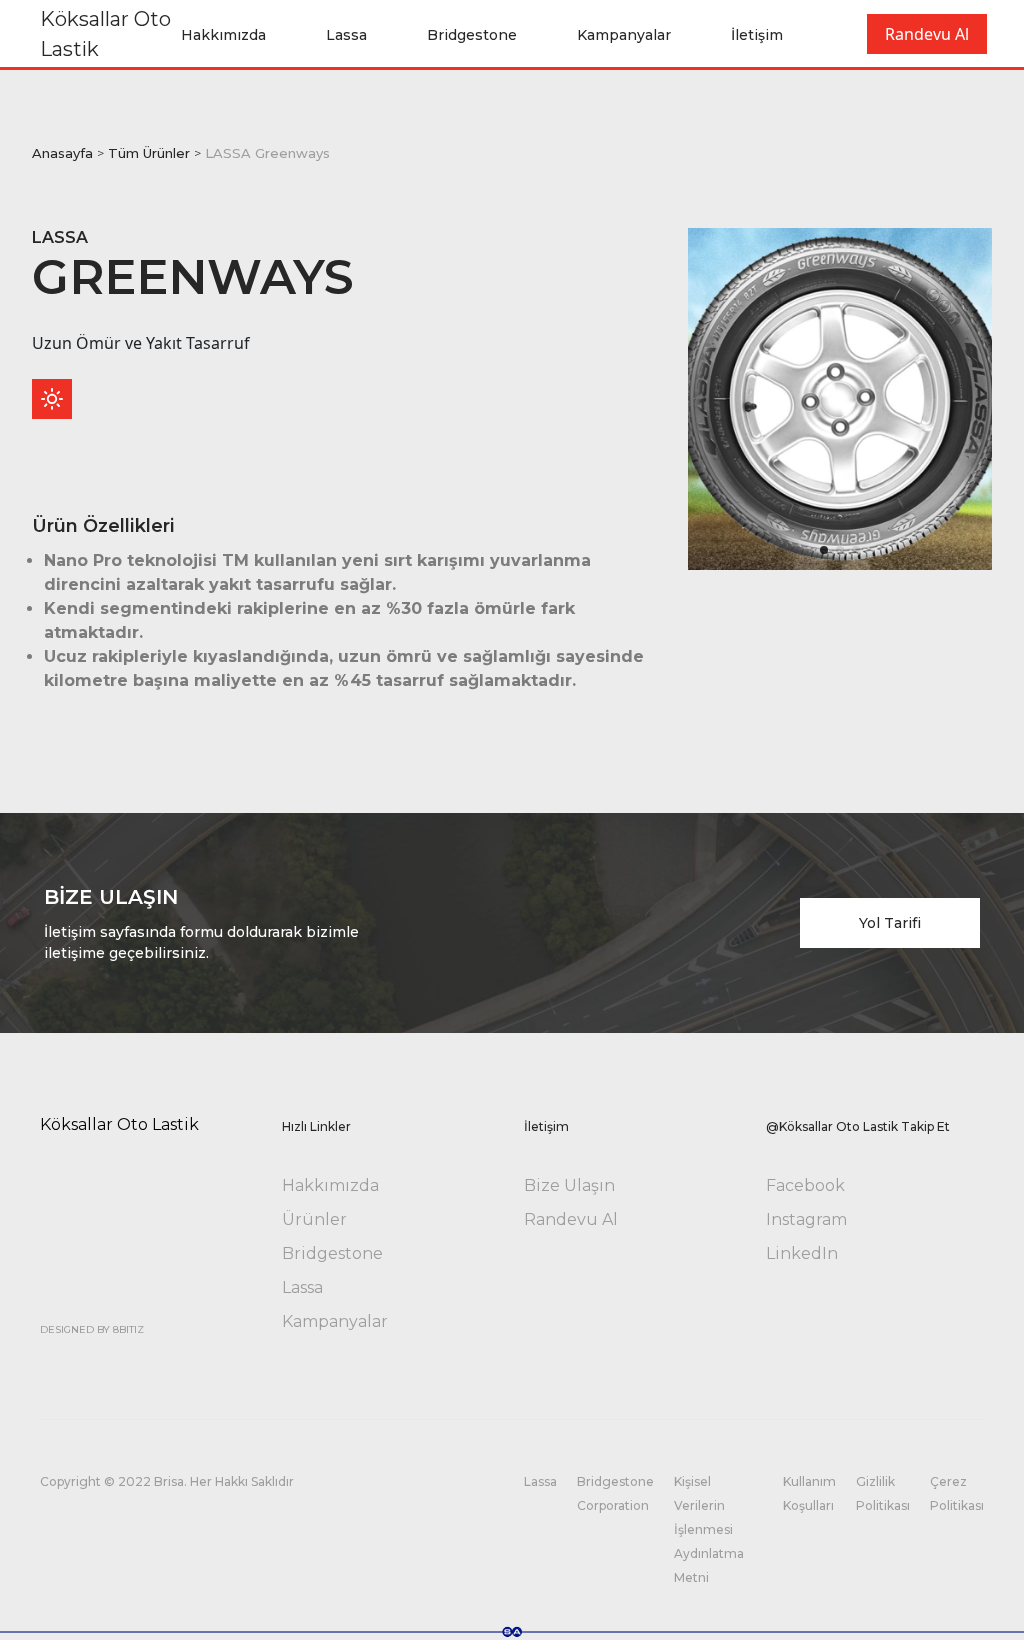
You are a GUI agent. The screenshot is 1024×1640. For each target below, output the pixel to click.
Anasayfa (62, 153)
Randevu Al (927, 34)
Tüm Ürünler (149, 153)
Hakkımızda (223, 35)
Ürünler (314, 1219)
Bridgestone (472, 35)
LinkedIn (802, 1253)
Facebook (805, 1185)
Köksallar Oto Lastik (105, 34)
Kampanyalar (624, 35)
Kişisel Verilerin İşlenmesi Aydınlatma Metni (709, 1529)
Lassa (346, 35)
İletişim (757, 35)
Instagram (806, 1219)
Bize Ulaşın (569, 1185)
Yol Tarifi (890, 923)
